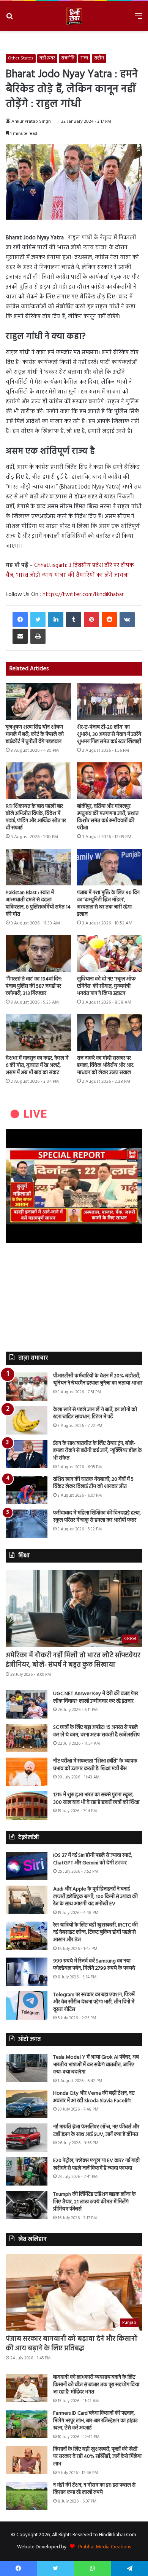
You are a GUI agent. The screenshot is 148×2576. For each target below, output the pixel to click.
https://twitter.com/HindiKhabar (83, 595)
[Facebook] (20, 620)
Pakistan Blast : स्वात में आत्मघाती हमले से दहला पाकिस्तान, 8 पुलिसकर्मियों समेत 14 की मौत (38, 904)
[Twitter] (38, 620)
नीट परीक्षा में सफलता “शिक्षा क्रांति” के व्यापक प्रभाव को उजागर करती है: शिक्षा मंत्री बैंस (95, 1765)
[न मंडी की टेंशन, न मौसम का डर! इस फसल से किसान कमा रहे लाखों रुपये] (27, 2496)
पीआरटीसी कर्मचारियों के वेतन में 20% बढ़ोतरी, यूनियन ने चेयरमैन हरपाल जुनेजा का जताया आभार (98, 1380)
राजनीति (68, 58)
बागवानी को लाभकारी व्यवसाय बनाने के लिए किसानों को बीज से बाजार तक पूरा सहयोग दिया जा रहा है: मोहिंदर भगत (96, 2385)
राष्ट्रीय (99, 58)
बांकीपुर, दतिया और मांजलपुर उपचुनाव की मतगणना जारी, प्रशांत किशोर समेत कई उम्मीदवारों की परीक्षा (108, 817)
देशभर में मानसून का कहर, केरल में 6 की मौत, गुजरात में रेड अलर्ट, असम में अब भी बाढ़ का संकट (37, 1066)
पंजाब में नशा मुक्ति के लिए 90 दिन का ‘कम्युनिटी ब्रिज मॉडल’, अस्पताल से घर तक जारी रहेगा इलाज (108, 904)
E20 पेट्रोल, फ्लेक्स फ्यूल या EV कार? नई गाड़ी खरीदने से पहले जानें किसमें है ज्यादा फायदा (96, 2165)
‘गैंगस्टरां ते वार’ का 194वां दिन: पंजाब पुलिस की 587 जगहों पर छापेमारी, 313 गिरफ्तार (34, 986)
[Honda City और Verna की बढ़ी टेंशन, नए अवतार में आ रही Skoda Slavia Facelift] (27, 2104)
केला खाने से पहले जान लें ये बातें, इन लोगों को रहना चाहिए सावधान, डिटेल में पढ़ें (95, 1414)
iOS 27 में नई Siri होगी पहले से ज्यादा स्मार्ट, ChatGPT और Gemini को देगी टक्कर (93, 1859)
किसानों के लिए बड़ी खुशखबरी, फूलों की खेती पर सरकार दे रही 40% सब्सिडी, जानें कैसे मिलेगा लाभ (97, 2457)
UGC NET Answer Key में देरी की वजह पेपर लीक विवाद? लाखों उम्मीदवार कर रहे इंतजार (96, 1698)
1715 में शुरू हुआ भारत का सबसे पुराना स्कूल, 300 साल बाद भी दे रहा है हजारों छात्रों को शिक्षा (96, 1799)
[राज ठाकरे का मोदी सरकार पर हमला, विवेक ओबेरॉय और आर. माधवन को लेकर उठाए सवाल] (110, 1033)
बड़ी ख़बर (47, 58)
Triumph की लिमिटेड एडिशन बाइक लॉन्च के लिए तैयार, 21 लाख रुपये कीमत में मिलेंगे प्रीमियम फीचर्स (94, 2202)
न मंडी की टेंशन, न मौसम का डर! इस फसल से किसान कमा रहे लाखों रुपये (94, 2489)
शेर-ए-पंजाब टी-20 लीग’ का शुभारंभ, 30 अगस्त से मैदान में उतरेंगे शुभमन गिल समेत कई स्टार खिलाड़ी (109, 735)
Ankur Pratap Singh (31, 122)
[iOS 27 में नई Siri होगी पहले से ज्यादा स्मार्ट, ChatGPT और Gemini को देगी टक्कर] (27, 1866)
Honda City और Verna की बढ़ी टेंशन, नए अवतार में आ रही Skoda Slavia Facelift (94, 2097)
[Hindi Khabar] (74, 16)
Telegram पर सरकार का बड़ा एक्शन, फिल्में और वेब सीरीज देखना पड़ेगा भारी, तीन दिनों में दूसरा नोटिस (94, 2002)
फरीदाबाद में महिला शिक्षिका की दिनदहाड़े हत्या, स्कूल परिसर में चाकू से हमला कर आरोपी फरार (97, 1517)
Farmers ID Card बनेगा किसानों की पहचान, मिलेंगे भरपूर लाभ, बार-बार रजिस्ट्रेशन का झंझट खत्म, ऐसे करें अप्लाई (95, 2421)
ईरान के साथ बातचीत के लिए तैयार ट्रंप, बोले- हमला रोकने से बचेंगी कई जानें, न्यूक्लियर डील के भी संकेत (98, 1451)
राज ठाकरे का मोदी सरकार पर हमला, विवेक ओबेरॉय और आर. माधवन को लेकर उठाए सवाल (105, 1066)
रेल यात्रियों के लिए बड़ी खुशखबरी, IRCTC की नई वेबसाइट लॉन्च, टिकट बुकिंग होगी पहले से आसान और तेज (95, 1933)
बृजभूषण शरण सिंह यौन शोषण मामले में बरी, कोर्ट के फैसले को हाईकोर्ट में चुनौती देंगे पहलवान (35, 735)
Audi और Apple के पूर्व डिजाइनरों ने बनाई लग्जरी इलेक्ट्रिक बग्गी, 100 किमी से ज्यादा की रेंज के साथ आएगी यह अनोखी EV (95, 1897)
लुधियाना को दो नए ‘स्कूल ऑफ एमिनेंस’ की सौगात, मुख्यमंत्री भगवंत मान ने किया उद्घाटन (106, 986)
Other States (21, 58)
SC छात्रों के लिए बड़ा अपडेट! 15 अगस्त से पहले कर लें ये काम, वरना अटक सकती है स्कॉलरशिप (96, 1731)
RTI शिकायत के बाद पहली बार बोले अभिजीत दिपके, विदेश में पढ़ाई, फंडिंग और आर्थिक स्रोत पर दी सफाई (36, 817)
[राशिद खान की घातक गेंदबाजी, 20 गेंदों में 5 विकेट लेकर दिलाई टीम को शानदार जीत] (27, 1490)
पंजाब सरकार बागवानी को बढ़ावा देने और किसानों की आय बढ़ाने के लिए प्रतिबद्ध (72, 2344)
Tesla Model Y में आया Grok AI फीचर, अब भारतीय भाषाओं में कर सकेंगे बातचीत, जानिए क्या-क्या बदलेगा (96, 2065)
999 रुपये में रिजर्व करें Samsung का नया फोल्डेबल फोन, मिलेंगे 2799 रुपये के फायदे (94, 1965)
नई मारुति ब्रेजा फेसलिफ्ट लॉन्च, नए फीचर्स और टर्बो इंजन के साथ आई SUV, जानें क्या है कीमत (96, 2131)
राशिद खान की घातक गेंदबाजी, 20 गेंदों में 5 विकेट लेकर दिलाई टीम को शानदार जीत (93, 1483)
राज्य (84, 58)
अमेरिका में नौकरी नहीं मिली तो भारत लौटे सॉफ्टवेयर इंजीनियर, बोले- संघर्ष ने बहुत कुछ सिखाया (73, 1660)
